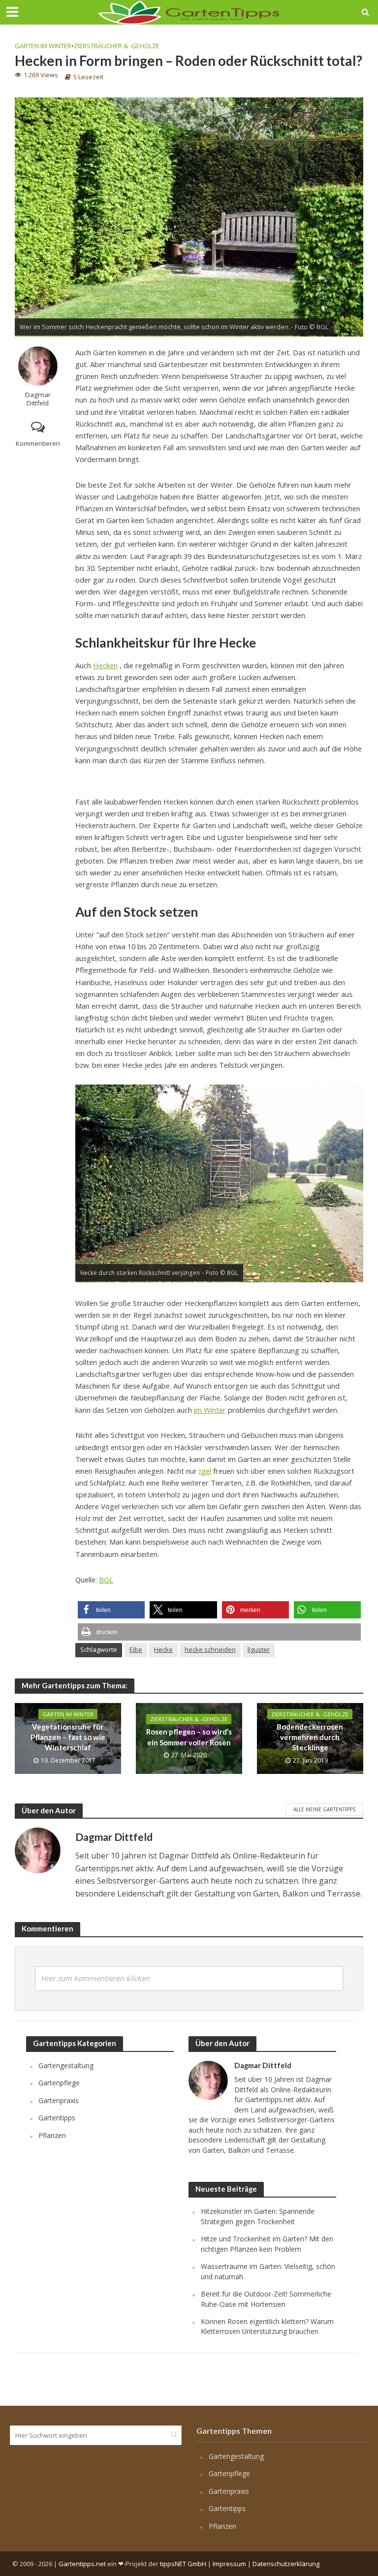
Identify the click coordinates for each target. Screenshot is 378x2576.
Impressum (229, 2564)
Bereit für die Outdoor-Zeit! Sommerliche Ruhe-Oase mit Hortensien (266, 2299)
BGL (106, 1580)
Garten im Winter (43, 46)
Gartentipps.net (82, 2564)
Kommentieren (38, 443)
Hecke (163, 1649)
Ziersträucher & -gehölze (117, 46)
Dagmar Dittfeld (38, 399)
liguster (259, 1649)
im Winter (210, 1410)
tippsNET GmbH (183, 2564)
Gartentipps (57, 2118)
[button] (111, 1610)
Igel (205, 1471)
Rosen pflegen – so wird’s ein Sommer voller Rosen (189, 1737)
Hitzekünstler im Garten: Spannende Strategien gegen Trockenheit (258, 2216)
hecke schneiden (210, 1649)
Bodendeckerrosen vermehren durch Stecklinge (310, 1737)
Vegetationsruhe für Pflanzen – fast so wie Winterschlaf (68, 1737)
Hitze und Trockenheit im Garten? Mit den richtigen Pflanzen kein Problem (267, 2244)
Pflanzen (52, 2135)
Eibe (136, 1649)
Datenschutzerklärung (286, 2564)
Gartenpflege (59, 2083)
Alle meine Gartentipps (324, 1809)
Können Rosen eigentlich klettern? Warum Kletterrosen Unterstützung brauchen (267, 2326)
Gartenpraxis (59, 2100)
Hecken (105, 665)
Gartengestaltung (66, 2065)
